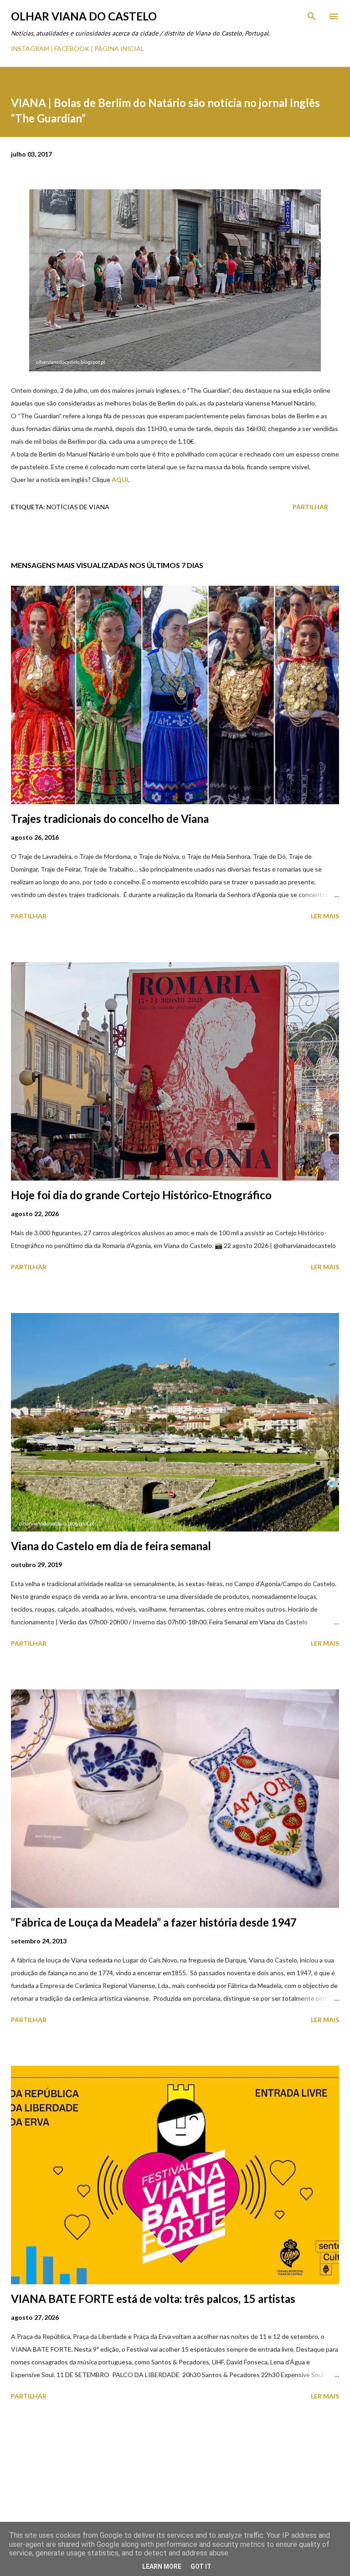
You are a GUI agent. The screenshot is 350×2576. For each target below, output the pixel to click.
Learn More (162, 2566)
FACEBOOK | (74, 48)
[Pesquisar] (312, 16)
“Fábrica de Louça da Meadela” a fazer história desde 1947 (154, 1922)
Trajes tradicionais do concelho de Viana (110, 819)
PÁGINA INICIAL (119, 48)
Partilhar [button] (310, 507)
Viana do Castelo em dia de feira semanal (111, 1546)
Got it (201, 2566)
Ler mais (325, 916)
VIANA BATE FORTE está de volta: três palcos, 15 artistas (153, 2299)
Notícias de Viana (78, 507)
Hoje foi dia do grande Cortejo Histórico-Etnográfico (141, 1195)
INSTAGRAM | (33, 48)
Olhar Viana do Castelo (84, 16)
